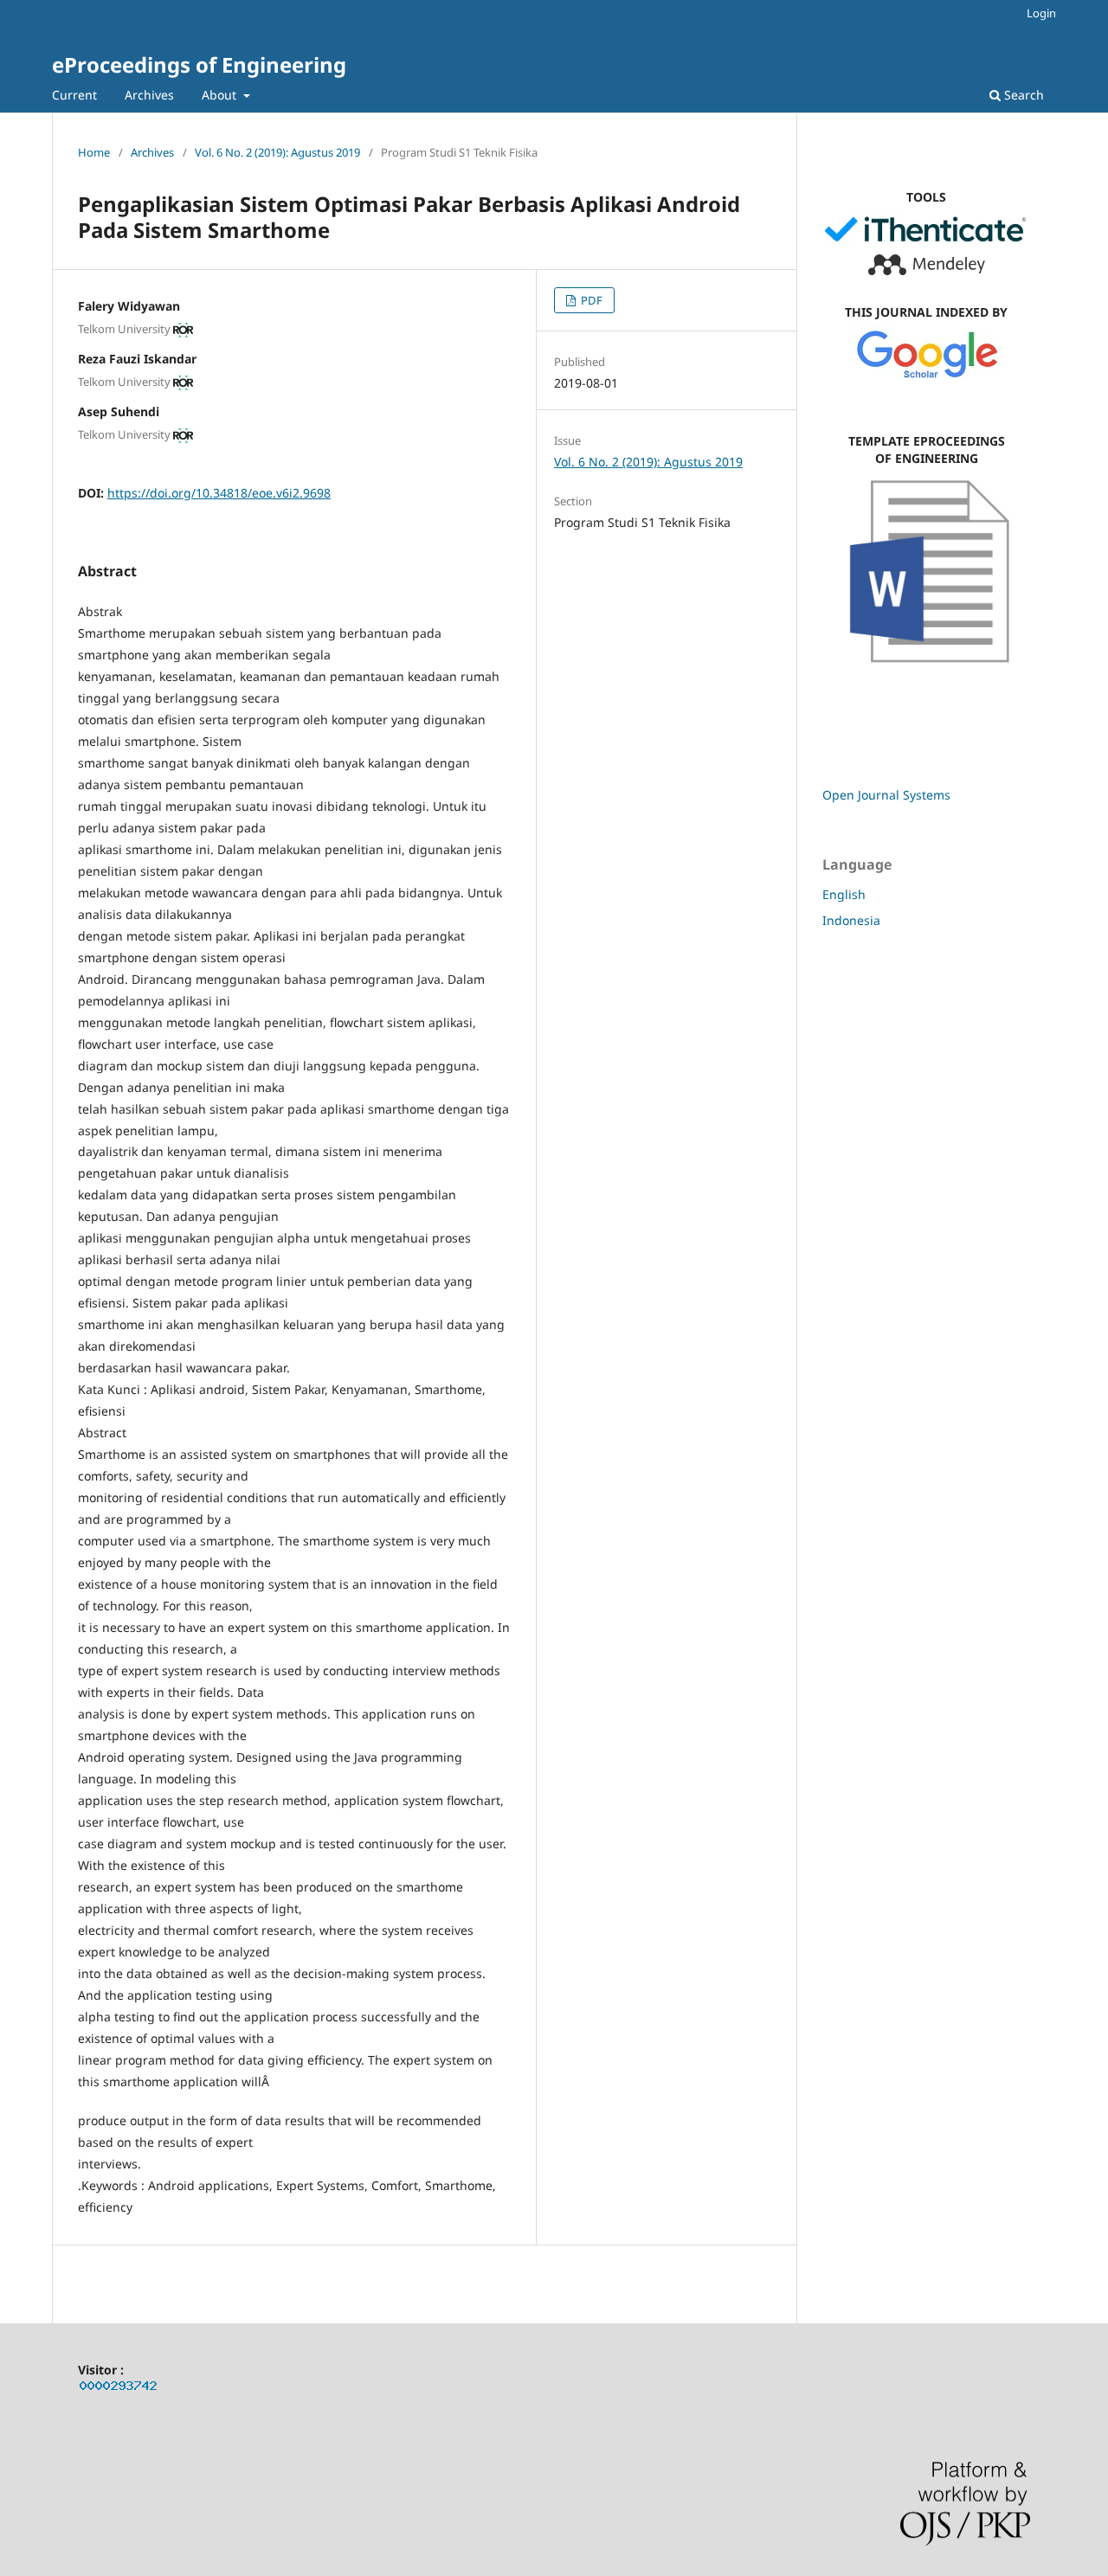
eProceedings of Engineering (199, 64)
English (844, 894)
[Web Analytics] (119, 2389)
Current (74, 95)
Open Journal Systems (886, 795)
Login (1041, 13)
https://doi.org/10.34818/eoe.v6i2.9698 (219, 493)
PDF (590, 300)
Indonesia (851, 920)
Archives (149, 95)
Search (1022, 95)
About (221, 95)
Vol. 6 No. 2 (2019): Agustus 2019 (277, 152)
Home (94, 152)
